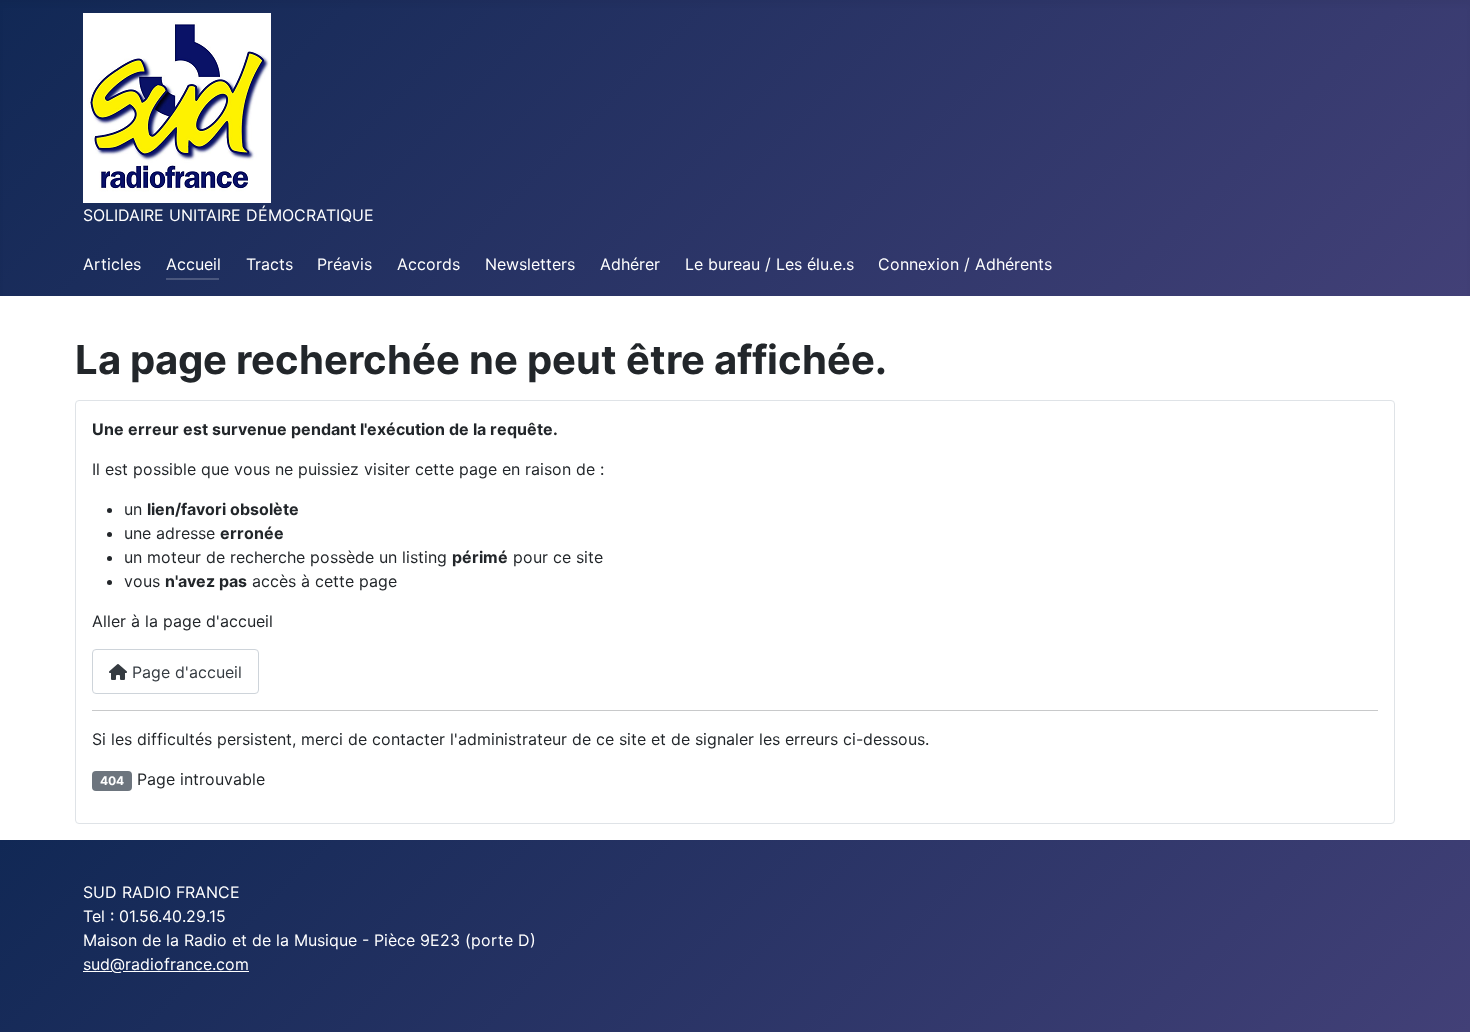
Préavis (344, 264)
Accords (428, 264)
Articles (112, 264)
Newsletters (530, 264)
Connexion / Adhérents (965, 264)
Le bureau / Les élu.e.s (769, 264)
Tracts (269, 264)
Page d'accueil (184, 672)
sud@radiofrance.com (166, 964)
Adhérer (630, 264)
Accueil (193, 264)
